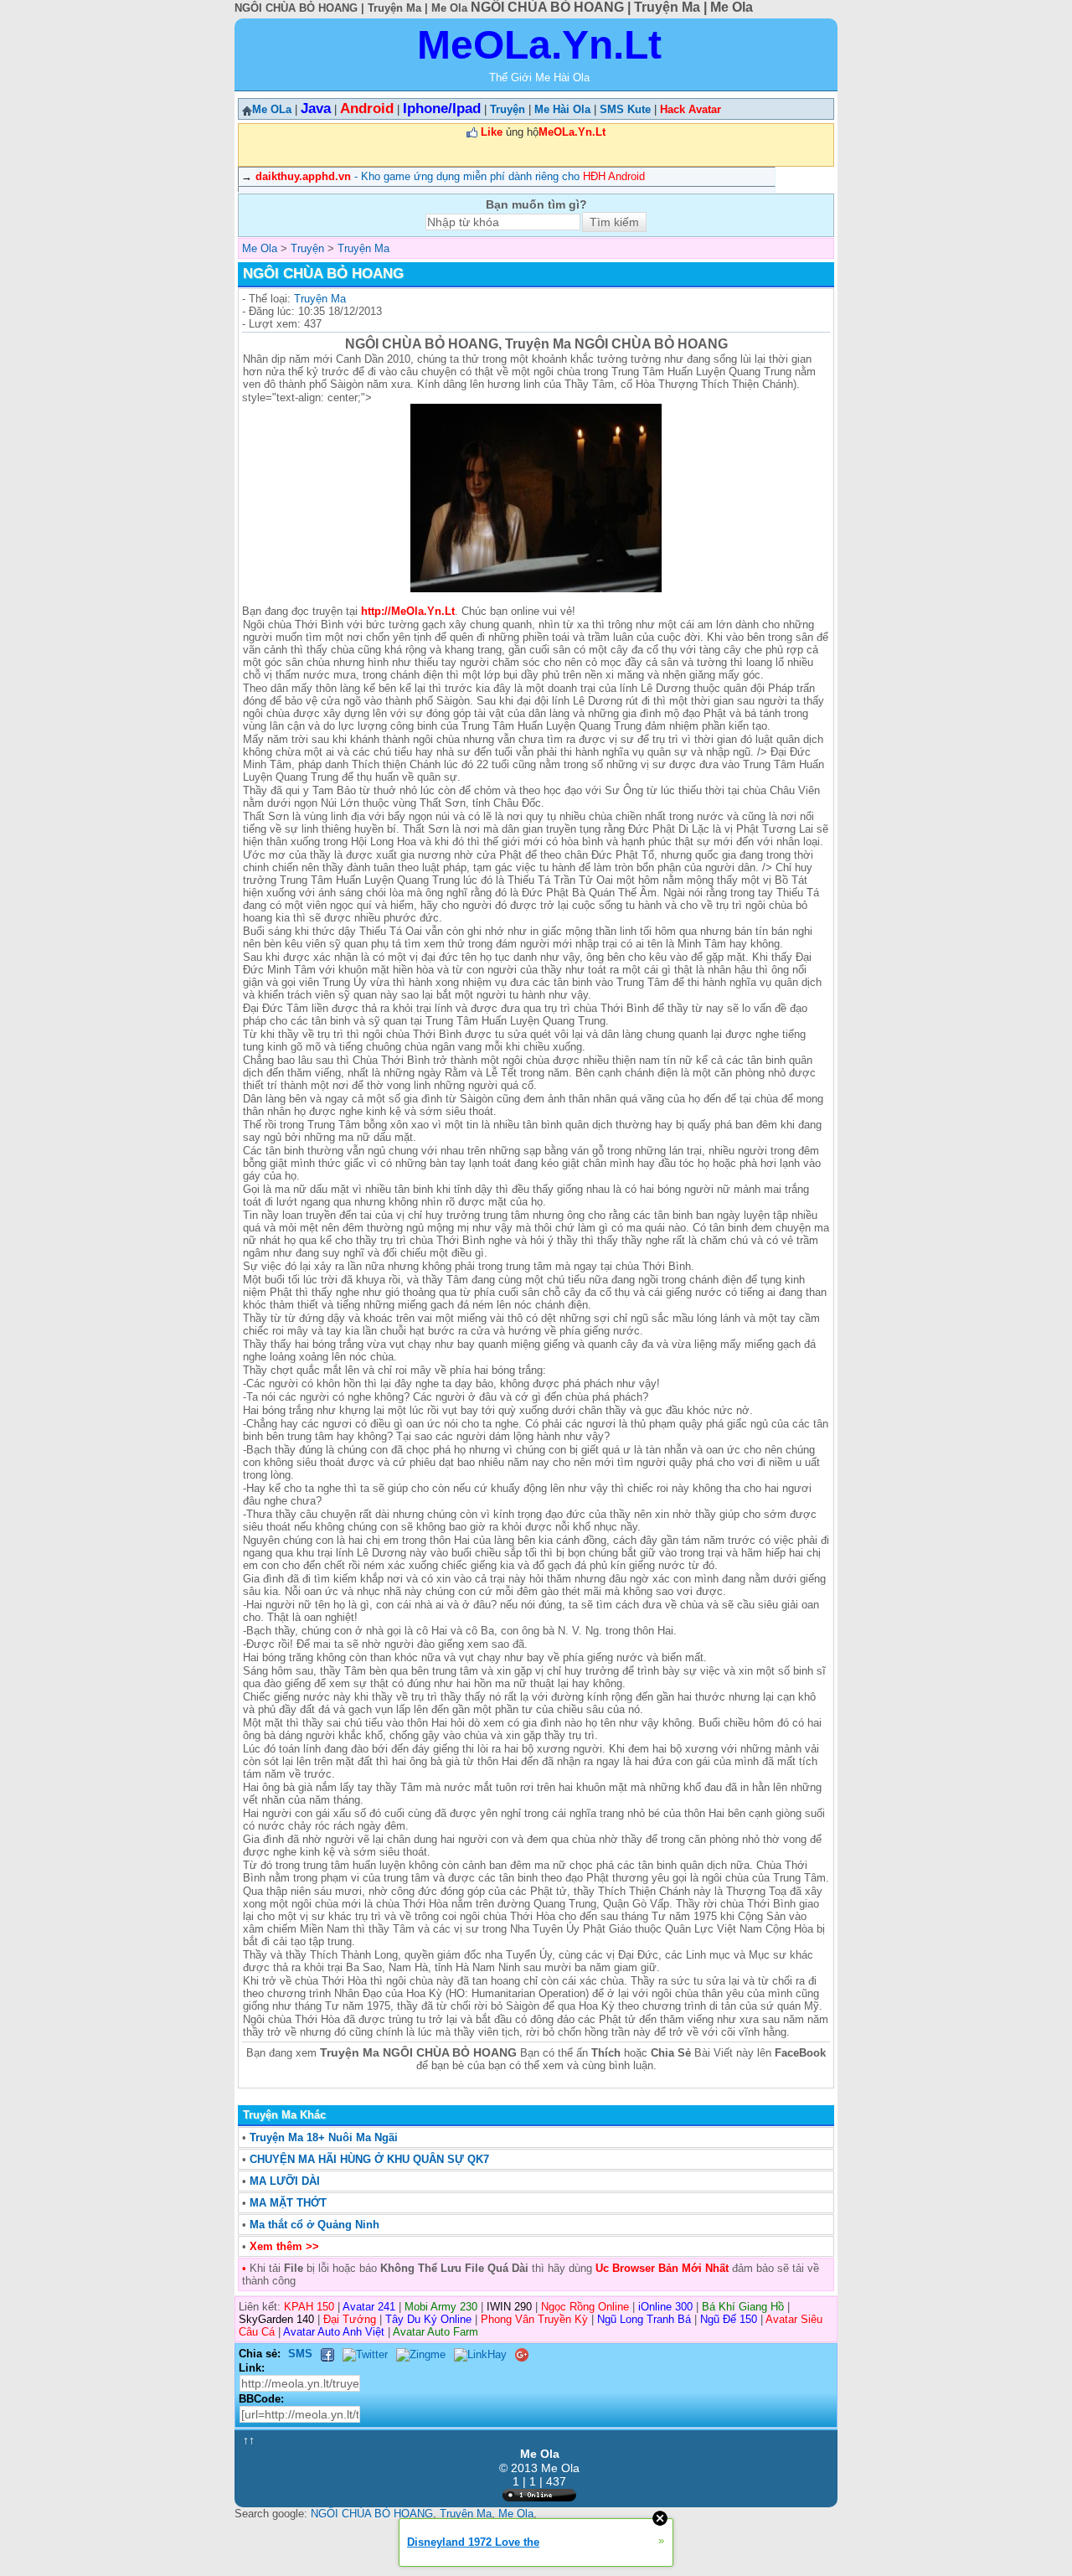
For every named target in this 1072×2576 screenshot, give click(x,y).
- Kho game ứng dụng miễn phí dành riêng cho (450, 176)
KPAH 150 (309, 2307)
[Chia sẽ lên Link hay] (480, 2354)
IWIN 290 (509, 2307)
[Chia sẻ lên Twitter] (365, 2354)
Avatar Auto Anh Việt (334, 2332)
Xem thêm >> (284, 2246)
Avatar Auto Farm (435, 2332)
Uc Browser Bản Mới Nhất (660, 2268)
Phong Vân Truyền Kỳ (534, 2319)
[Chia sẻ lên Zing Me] (421, 2354)
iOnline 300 (665, 2307)
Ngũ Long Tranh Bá (644, 2319)
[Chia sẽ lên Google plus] (522, 2354)
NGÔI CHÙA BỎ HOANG (372, 2514)
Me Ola (516, 2514)
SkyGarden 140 (276, 2319)
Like (492, 132)
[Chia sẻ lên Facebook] (327, 2354)
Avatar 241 (369, 2307)
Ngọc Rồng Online (585, 2307)
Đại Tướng (350, 2319)
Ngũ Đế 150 (729, 2319)
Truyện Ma (320, 299)
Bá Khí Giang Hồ (743, 2307)
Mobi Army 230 (441, 2307)
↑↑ (249, 2440)
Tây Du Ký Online (428, 2319)
